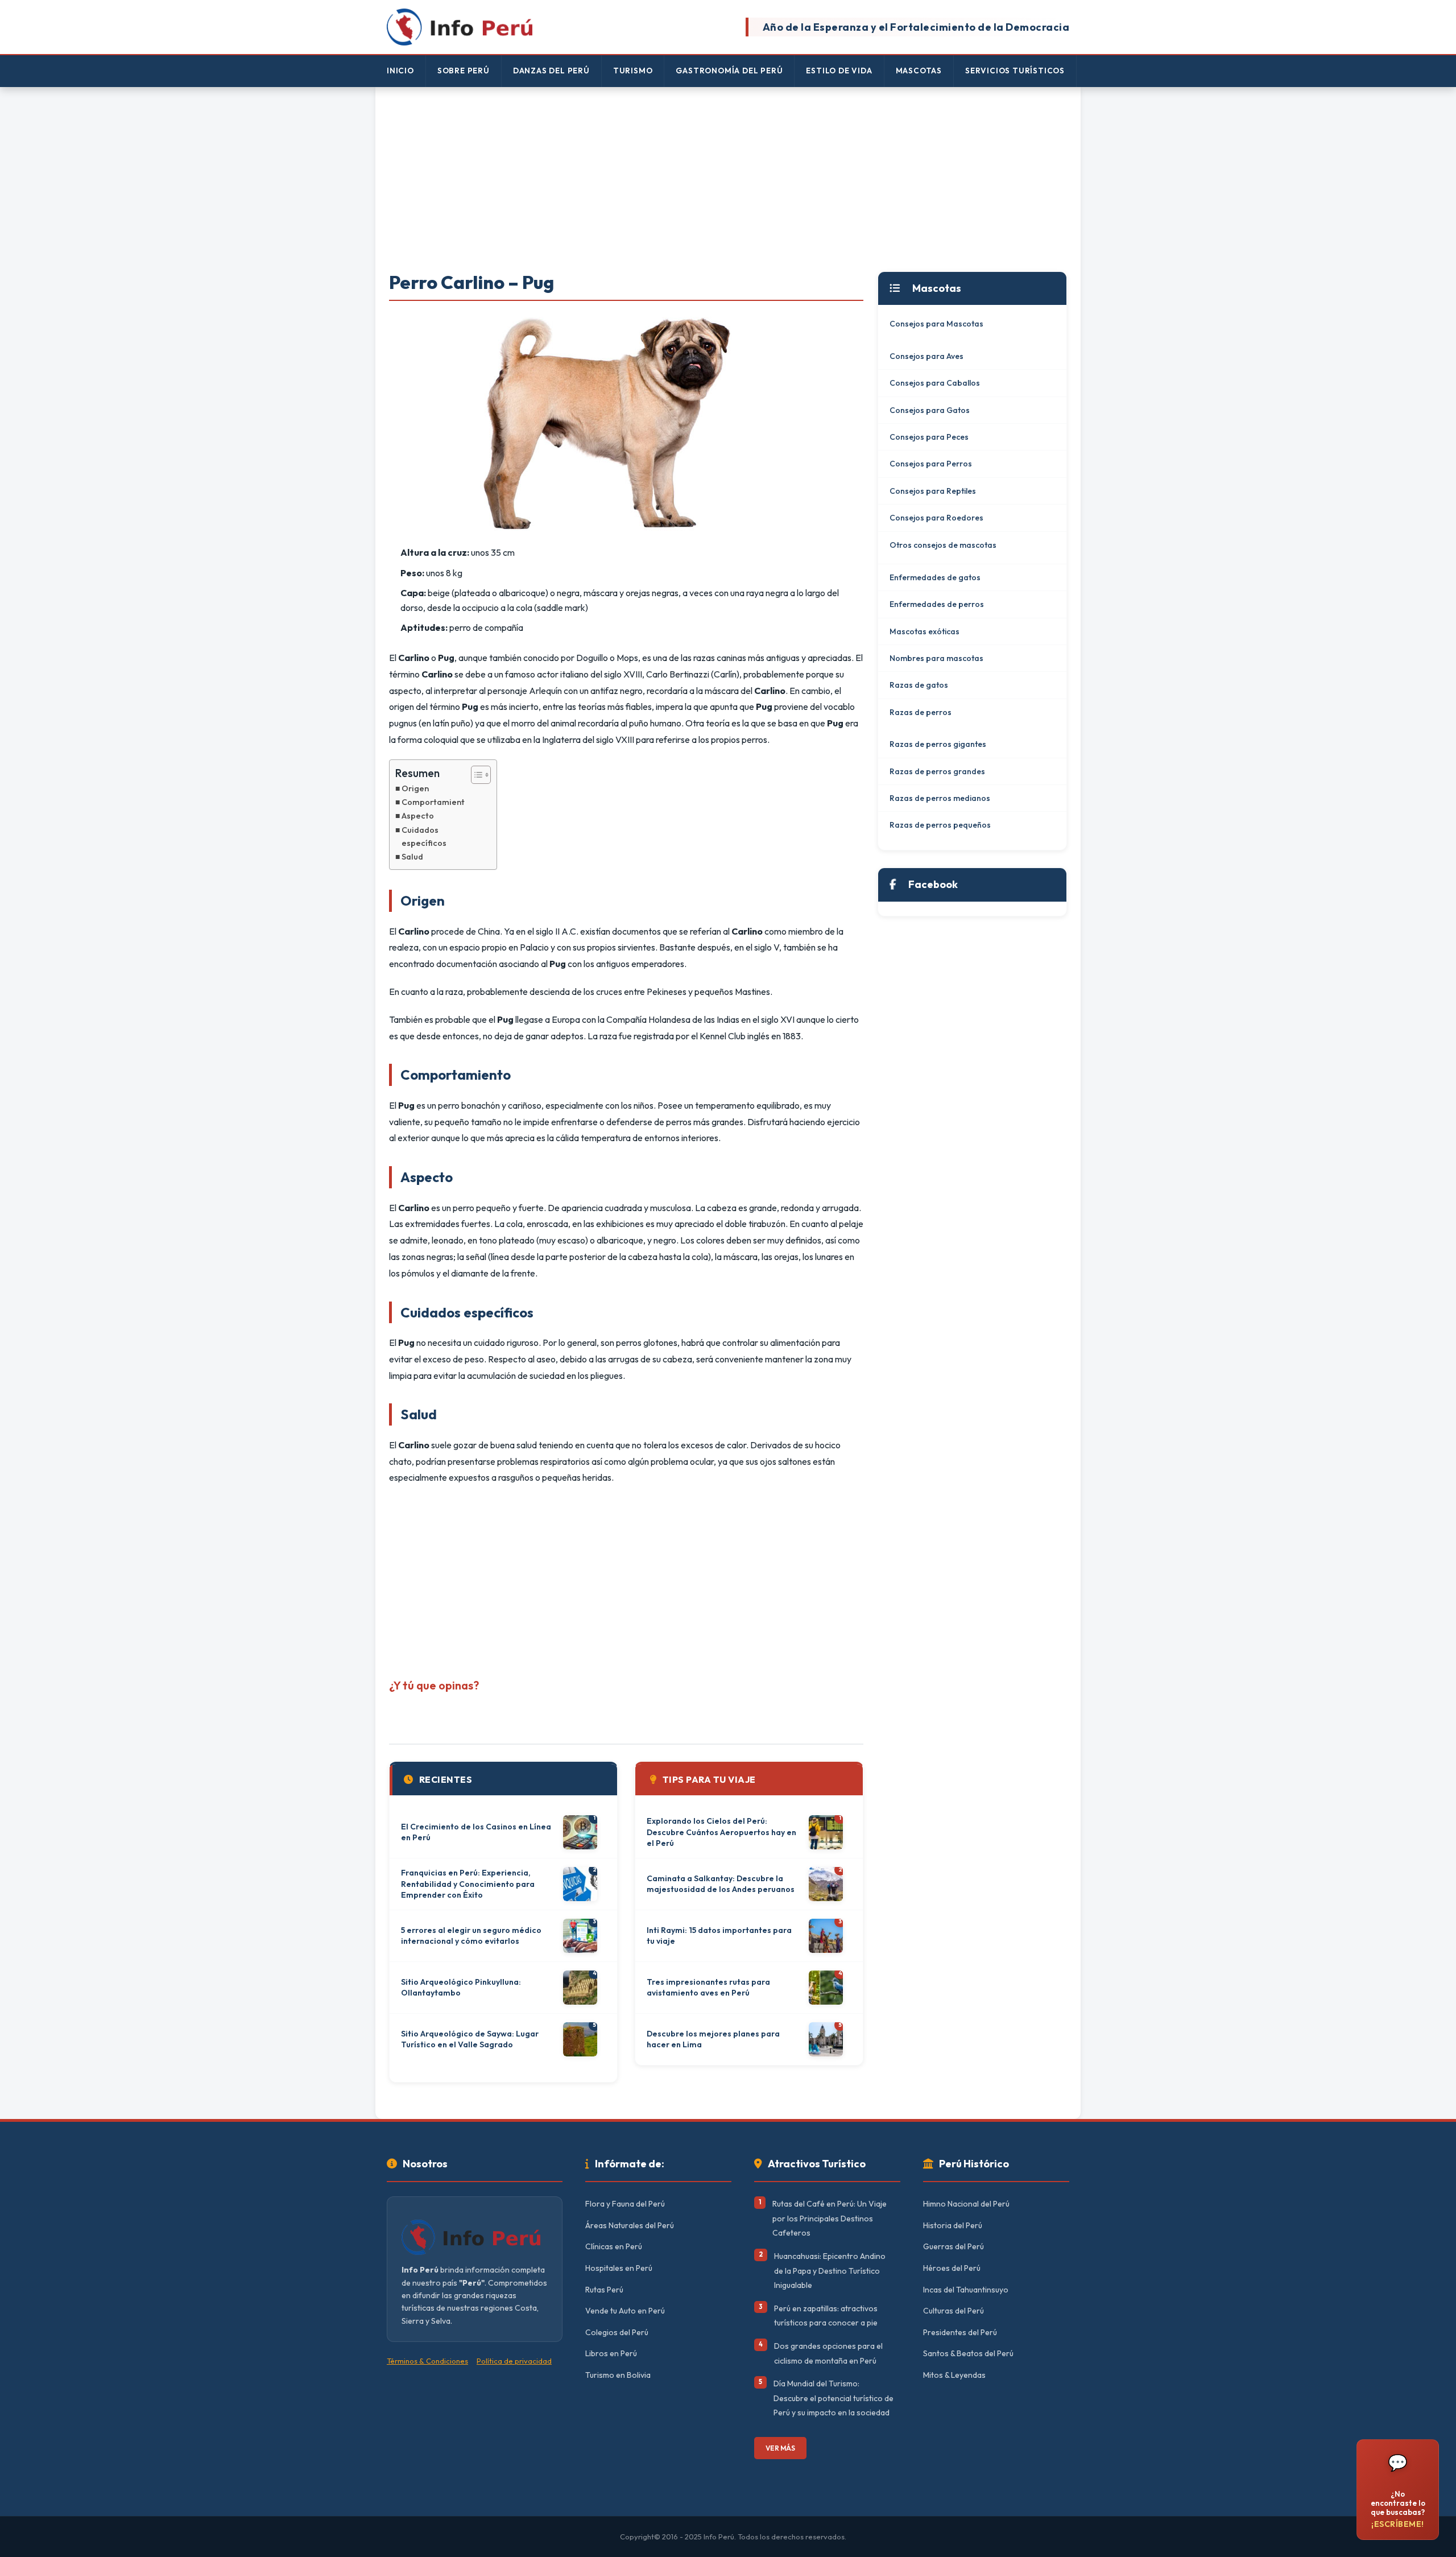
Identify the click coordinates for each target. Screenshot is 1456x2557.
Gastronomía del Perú (729, 71)
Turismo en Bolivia (618, 2375)
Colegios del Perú (617, 2332)
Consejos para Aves (926, 356)
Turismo (633, 71)
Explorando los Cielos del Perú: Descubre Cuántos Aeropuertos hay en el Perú (721, 1832)
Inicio (400, 71)
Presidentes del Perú (960, 2332)
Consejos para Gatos (930, 410)
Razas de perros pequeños (940, 825)
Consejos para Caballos (935, 383)
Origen (415, 788)
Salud (412, 857)
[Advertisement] (728, 180)
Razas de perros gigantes (938, 744)
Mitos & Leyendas (954, 2375)
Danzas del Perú (551, 71)
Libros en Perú (611, 2353)
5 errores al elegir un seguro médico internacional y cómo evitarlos (471, 1936)
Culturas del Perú (954, 2311)
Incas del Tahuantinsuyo (966, 2290)
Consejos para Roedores (936, 518)
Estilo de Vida (839, 71)
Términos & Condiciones (427, 2361)
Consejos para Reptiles (933, 491)
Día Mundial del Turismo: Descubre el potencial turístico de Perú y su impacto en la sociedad (834, 2398)
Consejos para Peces (929, 437)
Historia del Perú (953, 2225)
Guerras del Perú (954, 2246)
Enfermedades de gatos (935, 577)
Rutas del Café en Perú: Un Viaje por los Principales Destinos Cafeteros (830, 2218)
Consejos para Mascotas (936, 324)
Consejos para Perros (931, 464)
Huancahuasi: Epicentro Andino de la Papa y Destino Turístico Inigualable (830, 2271)
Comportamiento (436, 802)
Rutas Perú (604, 2290)
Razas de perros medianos (940, 798)
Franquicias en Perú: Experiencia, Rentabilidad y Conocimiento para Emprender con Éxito (468, 1884)
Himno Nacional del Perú (966, 2204)
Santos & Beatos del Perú (968, 2353)
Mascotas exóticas (925, 631)
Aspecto (418, 816)
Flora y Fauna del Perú (625, 2204)
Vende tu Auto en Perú (625, 2311)
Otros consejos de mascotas (943, 545)
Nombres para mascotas (936, 658)
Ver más (780, 2448)
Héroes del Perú (952, 2268)
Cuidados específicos (424, 837)
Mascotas (919, 71)
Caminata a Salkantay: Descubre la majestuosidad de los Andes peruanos (721, 1884)
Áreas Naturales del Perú (630, 2225)
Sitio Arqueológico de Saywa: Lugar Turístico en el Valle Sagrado (470, 2039)
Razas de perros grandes (937, 771)
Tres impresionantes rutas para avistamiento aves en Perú (708, 1988)
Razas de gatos (919, 685)
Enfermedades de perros (937, 604)
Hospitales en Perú (619, 2268)
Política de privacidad (514, 2361)
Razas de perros (921, 712)
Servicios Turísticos (1015, 71)
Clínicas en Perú (614, 2246)
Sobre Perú (464, 71)
